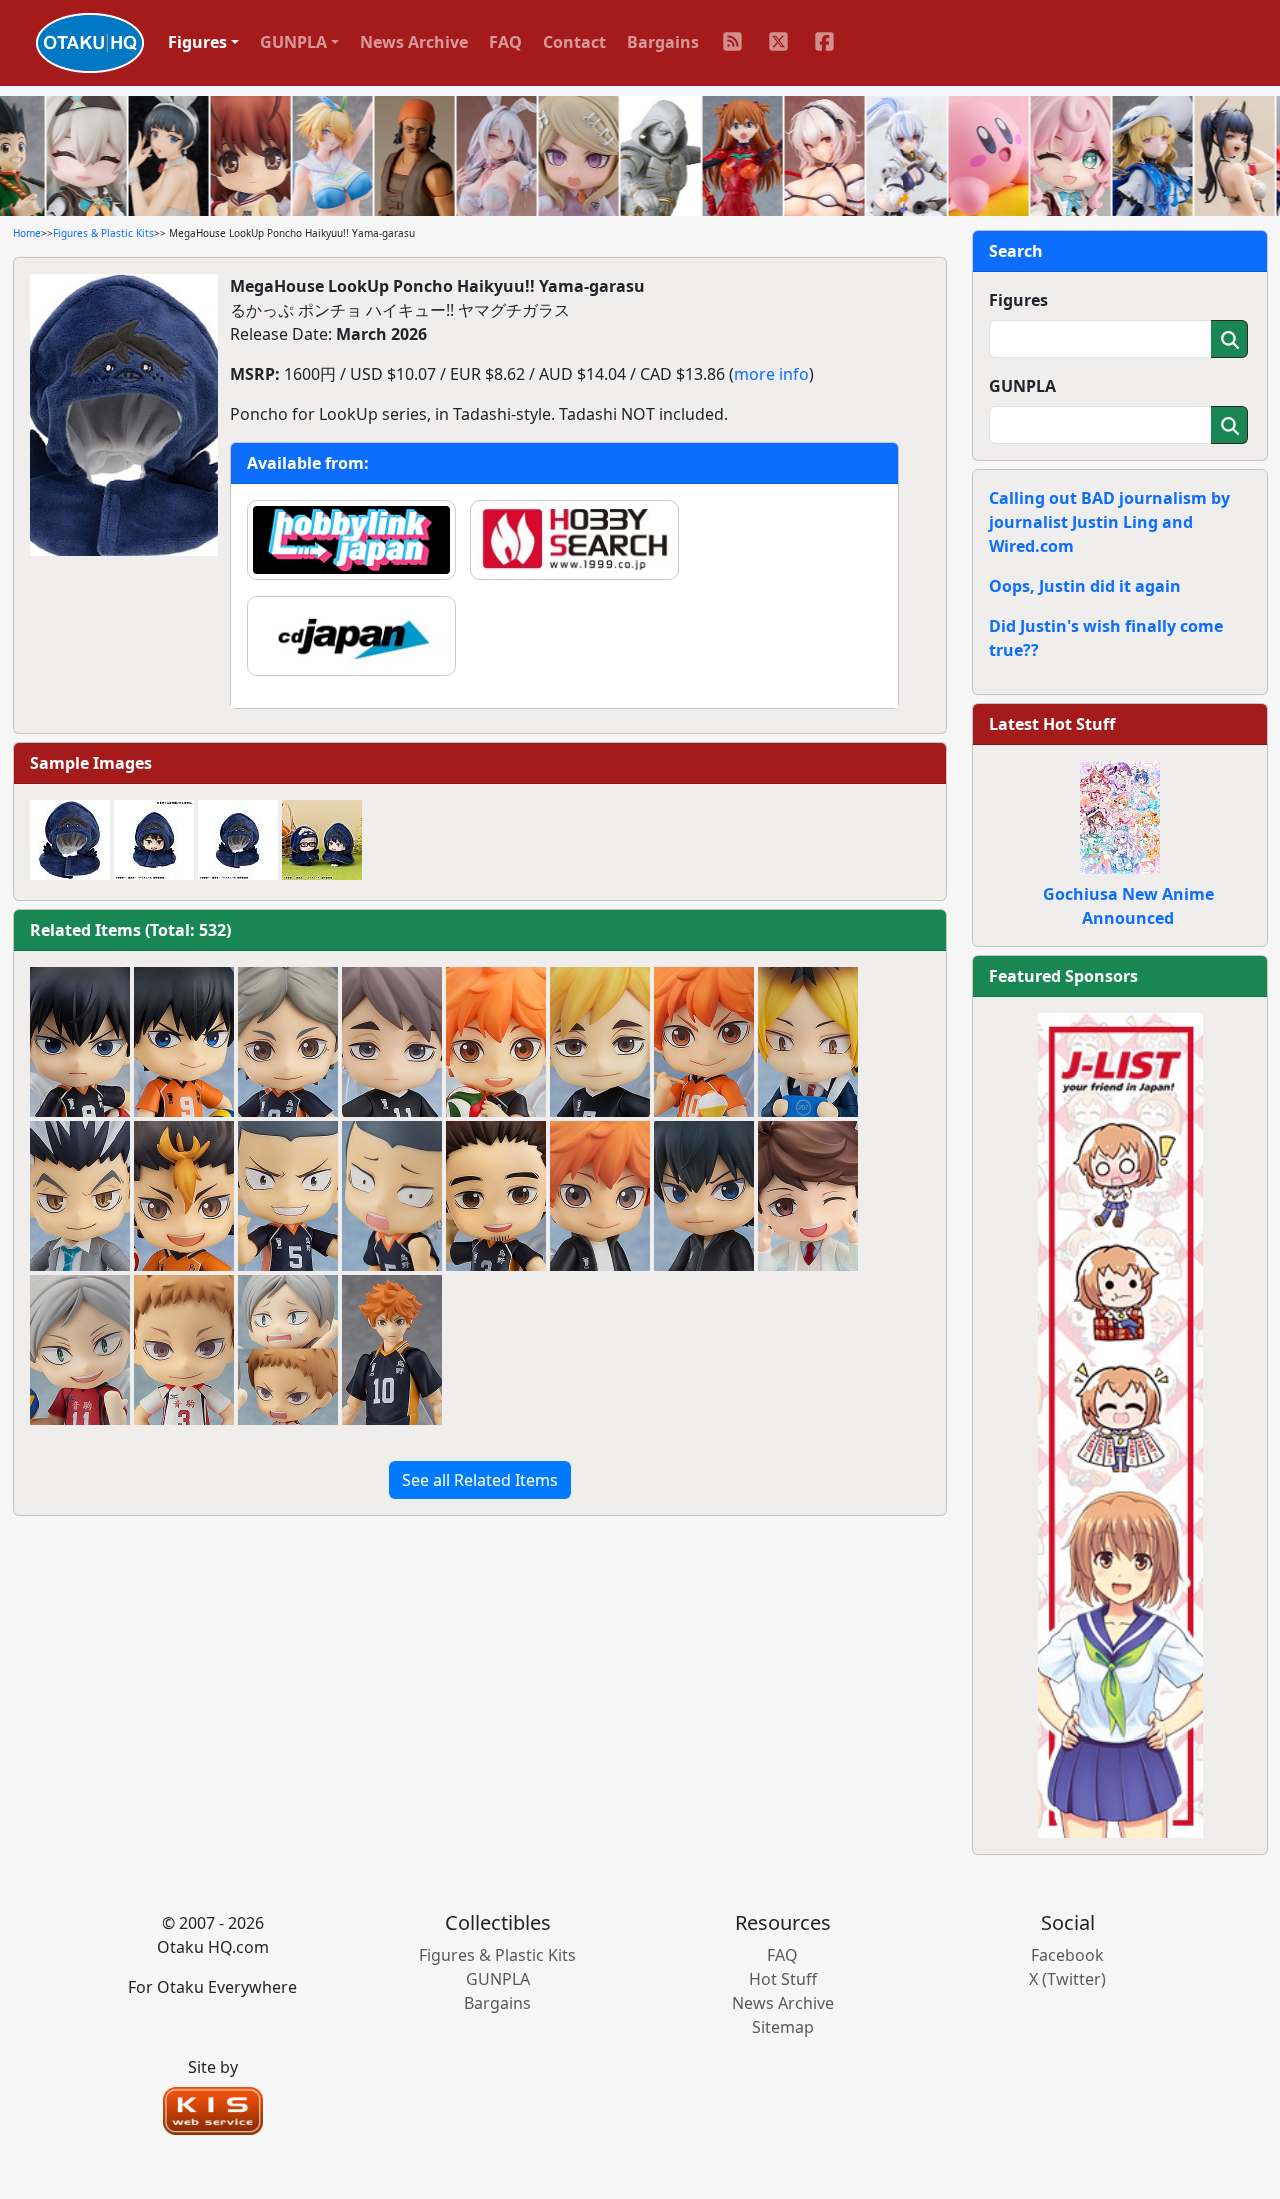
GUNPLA (1022, 386)
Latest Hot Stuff (1052, 724)
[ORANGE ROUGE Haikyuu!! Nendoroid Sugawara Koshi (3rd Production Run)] (288, 1042)
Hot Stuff (783, 1979)
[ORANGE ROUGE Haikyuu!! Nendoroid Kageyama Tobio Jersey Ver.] (704, 1196)
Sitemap (783, 2027)
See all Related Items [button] (480, 1480)
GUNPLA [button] (293, 42)
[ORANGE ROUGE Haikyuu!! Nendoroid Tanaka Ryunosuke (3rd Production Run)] (288, 1196)
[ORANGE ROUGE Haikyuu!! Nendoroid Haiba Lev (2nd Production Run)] (80, 1350)
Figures (1018, 300)
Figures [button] (197, 42)
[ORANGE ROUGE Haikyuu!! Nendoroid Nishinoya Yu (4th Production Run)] (184, 1196)
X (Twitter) (1067, 1979)
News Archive (414, 42)
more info (771, 374)
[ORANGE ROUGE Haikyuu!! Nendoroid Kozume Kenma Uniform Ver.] (808, 1042)
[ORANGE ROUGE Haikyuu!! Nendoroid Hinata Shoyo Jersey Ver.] (600, 1196)
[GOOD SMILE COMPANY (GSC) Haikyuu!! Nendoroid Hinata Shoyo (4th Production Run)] (496, 1042)
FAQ (505, 42)
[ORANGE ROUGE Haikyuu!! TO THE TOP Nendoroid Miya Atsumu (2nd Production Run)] (600, 1042)
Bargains (663, 42)
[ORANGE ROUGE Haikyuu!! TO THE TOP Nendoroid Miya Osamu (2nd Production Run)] (392, 1042)
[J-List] (1120, 1424)
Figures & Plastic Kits (103, 233)
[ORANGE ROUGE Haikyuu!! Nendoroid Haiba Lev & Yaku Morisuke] (288, 1350)
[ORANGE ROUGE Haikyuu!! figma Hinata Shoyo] (392, 1350)
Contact (574, 42)
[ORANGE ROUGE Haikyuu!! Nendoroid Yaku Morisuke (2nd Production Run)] (184, 1350)
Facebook (1067, 1955)
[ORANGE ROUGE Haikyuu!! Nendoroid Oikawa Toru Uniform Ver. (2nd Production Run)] (808, 1196)
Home (27, 233)
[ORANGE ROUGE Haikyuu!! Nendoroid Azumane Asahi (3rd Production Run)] (496, 1196)
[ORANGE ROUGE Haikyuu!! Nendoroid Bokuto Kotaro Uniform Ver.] (80, 1196)
